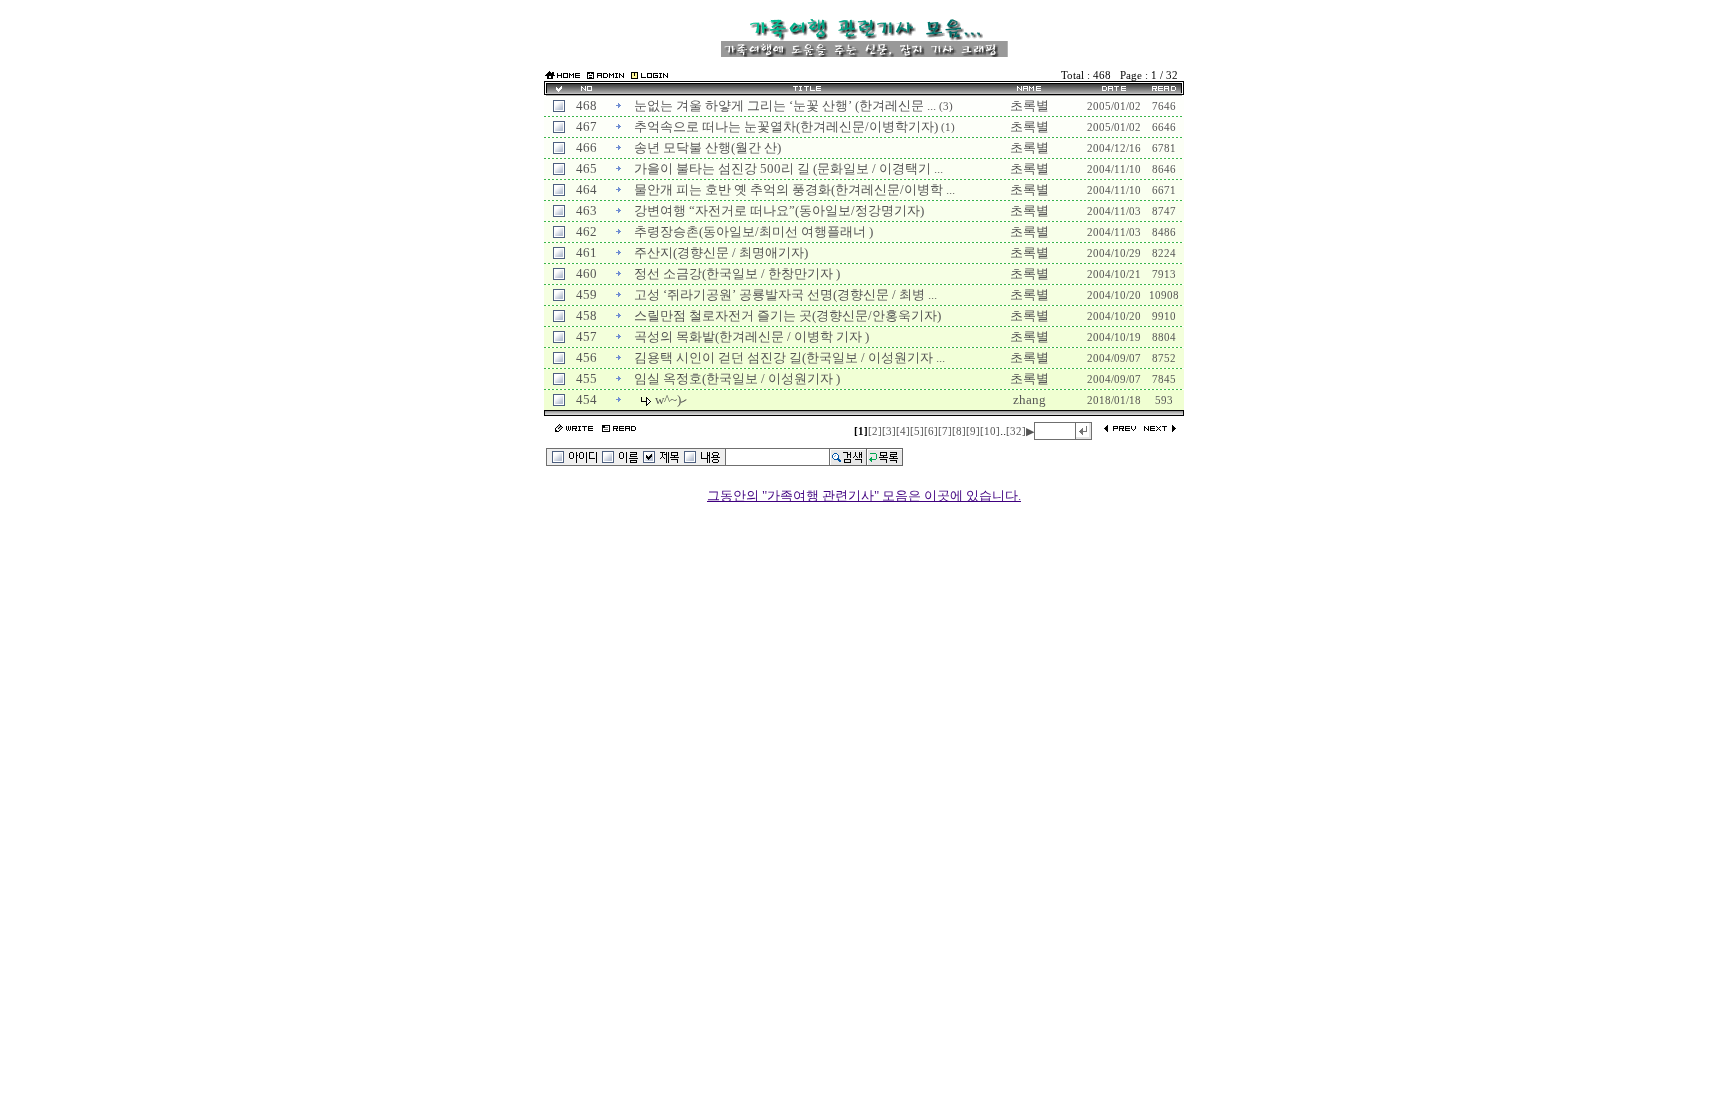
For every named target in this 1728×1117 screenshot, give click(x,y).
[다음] (1159, 429)
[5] (917, 431)
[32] (1016, 431)
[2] (875, 431)
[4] (903, 431)
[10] (990, 431)
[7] (945, 431)
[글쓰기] (574, 429)
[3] (889, 431)
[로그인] (649, 74)
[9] (973, 431)
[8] (959, 431)
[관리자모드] (605, 74)
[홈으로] (562, 76)
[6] (931, 431)
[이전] (1120, 429)
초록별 (1029, 105)
